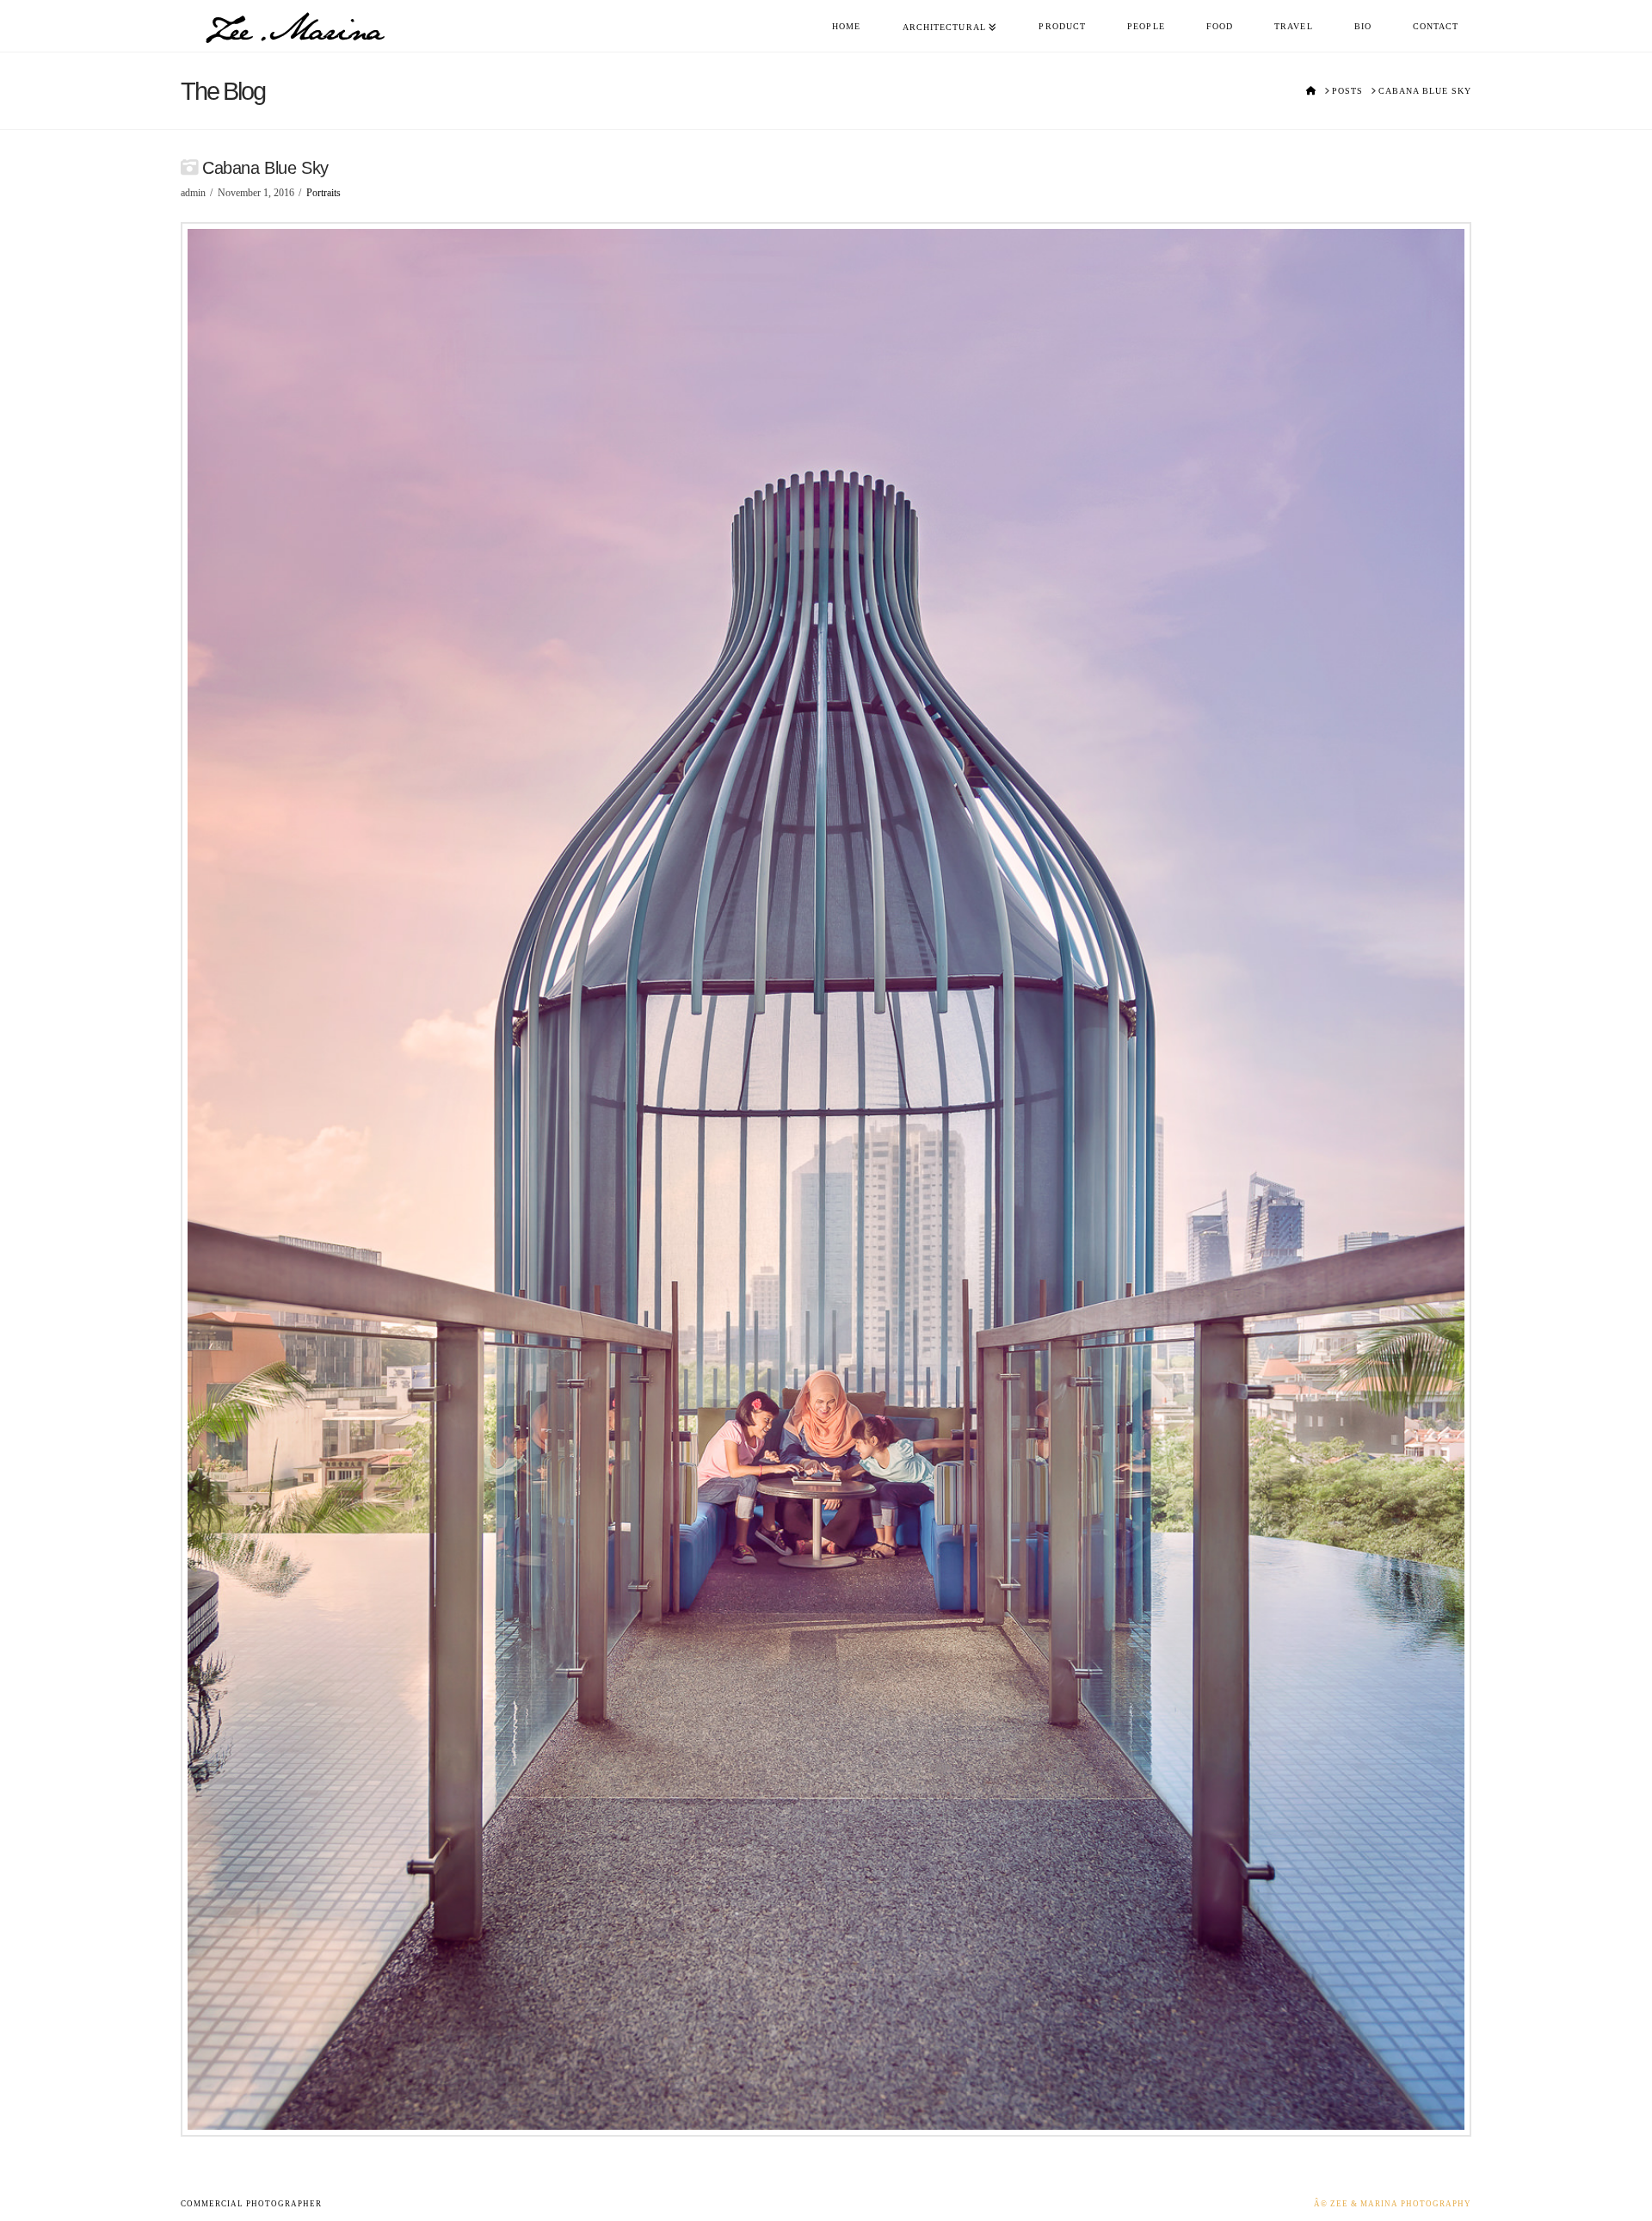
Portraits (324, 193)
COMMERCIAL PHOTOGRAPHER (251, 2204)
